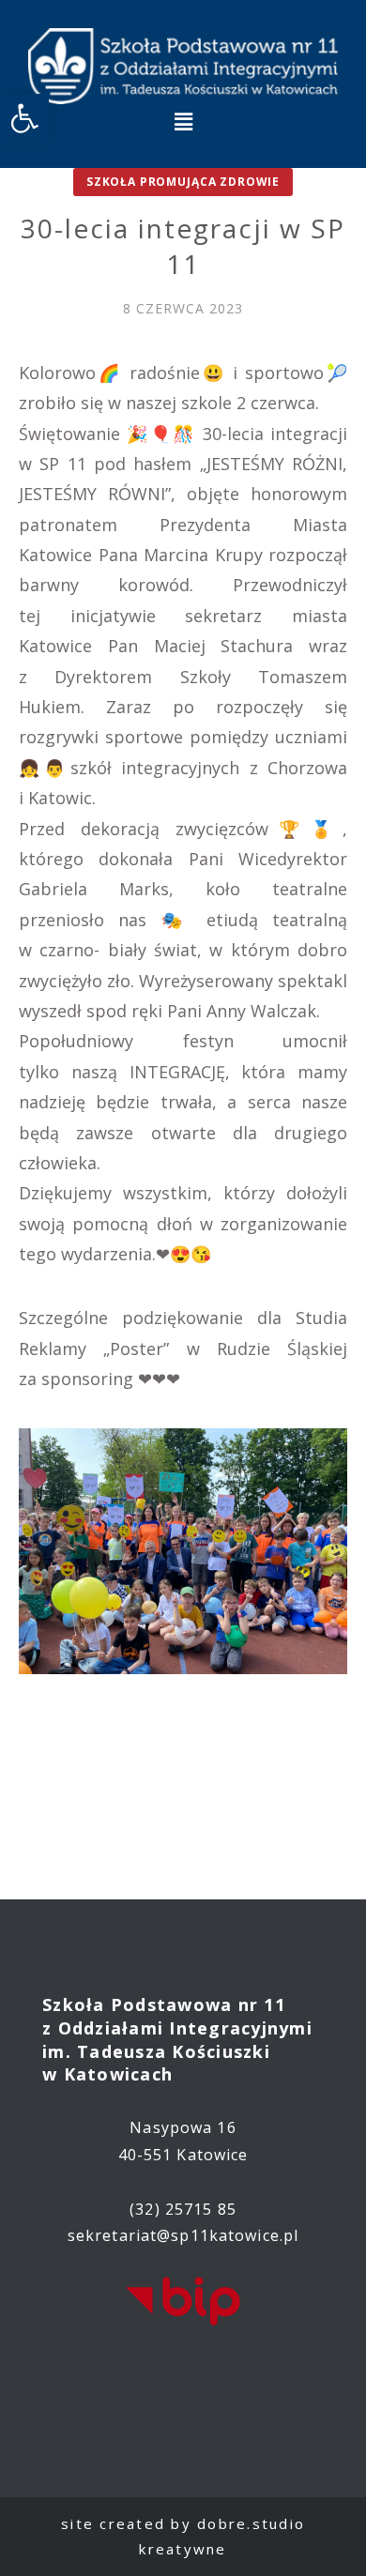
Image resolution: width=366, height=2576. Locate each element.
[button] (183, 122)
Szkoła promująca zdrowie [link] (183, 182)
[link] (24, 118)
